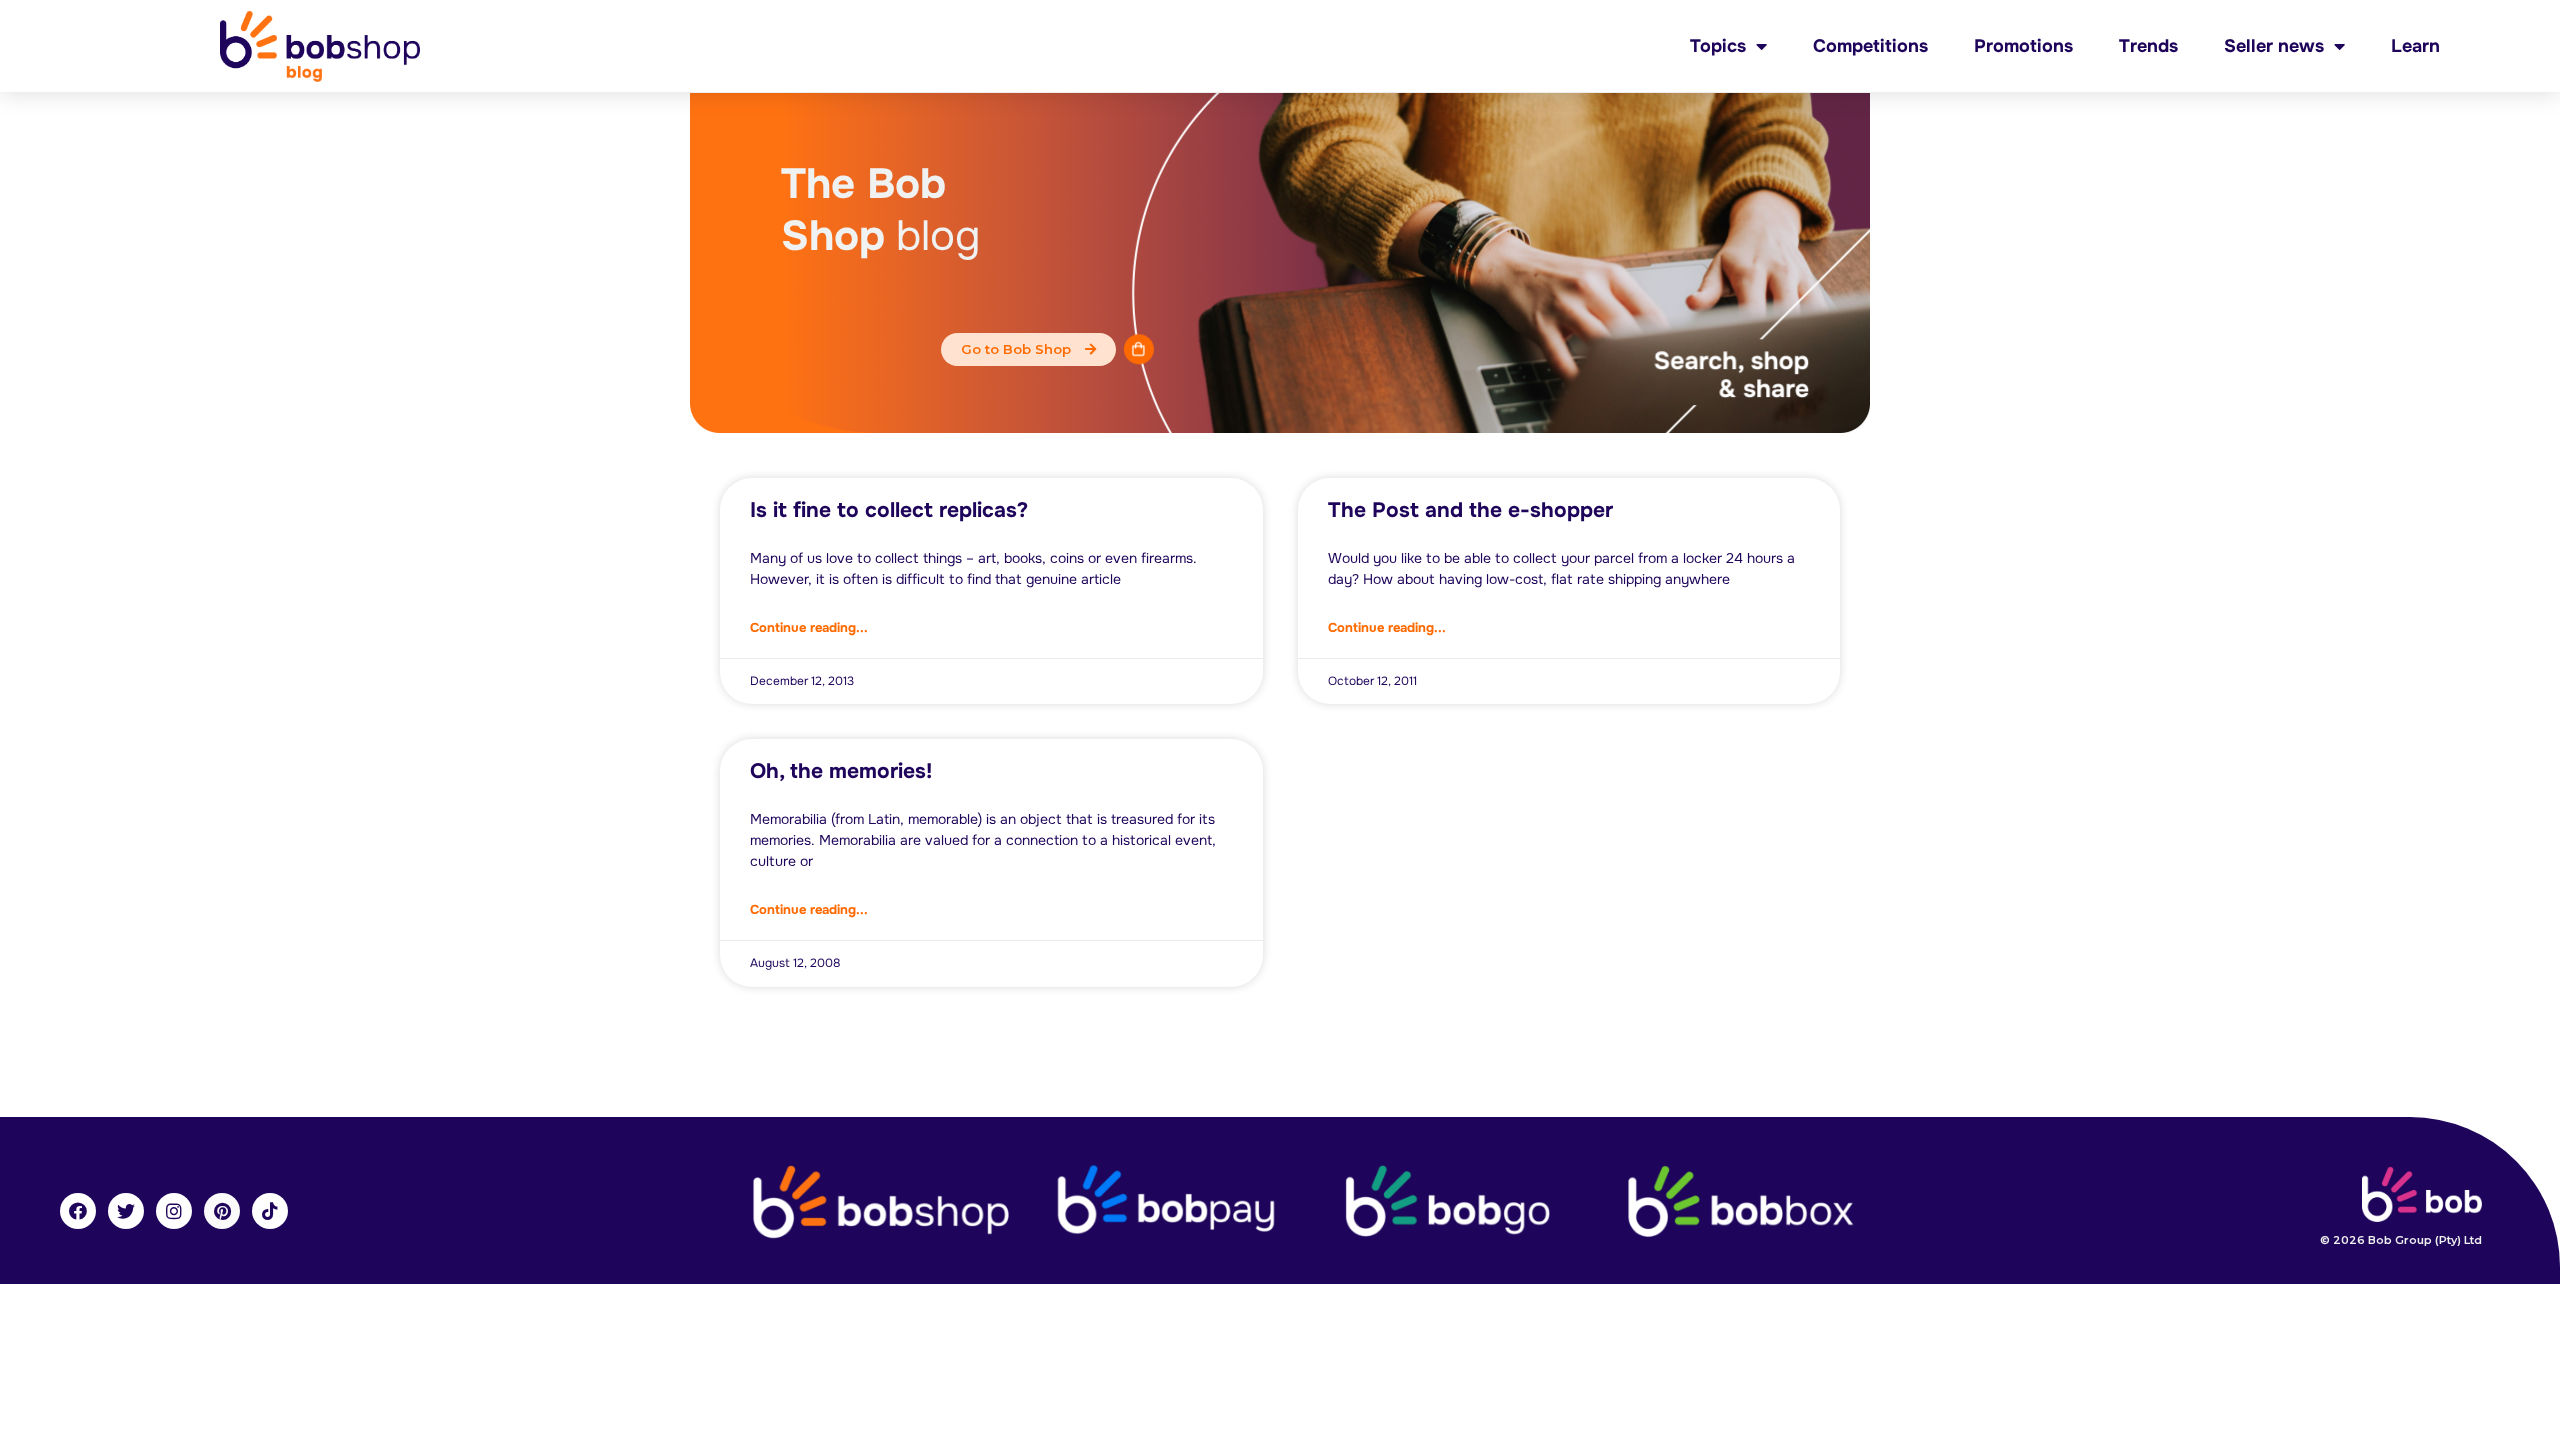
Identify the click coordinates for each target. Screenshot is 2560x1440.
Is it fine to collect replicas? (889, 510)
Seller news (2274, 46)
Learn (2415, 46)
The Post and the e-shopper (1470, 510)
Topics (1718, 46)
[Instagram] (174, 1211)
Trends (2148, 46)
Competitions (1870, 46)
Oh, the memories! (841, 771)
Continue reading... (809, 627)
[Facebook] (78, 1211)
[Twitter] (126, 1211)
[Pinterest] (222, 1211)
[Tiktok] (270, 1211)
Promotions (2023, 46)
